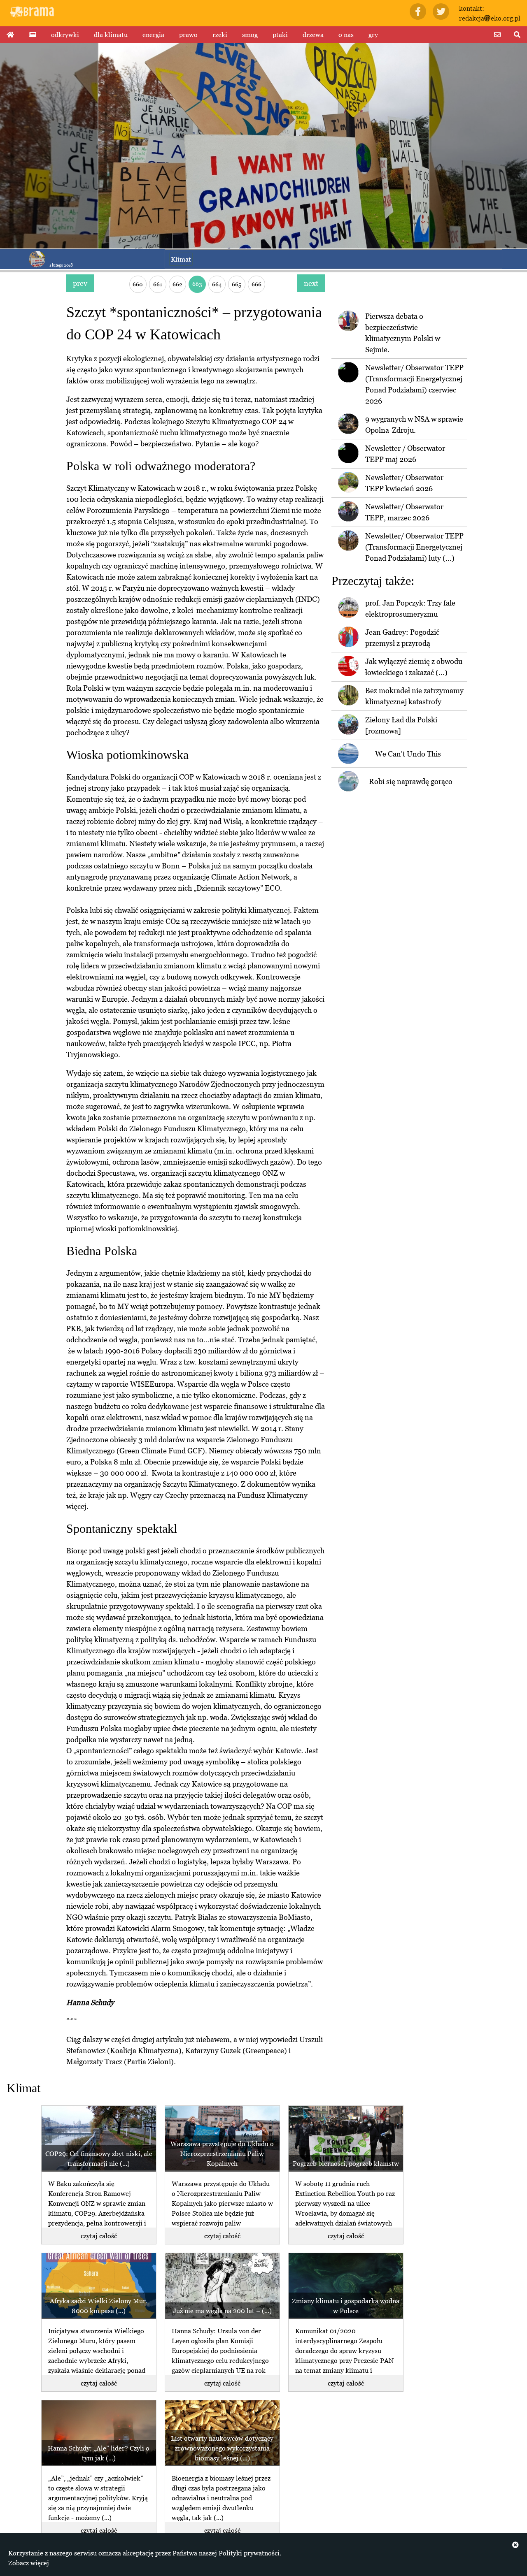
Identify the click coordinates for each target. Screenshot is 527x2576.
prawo (188, 35)
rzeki (220, 35)
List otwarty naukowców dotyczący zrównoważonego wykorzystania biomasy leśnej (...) (222, 2448)
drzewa (313, 35)
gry (373, 35)
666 (257, 284)
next (311, 283)
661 (158, 284)
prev (80, 283)
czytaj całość (99, 2236)
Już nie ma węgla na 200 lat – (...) (222, 2311)
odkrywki (65, 35)
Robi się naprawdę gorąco (411, 781)
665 (237, 284)
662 (177, 284)
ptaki (280, 35)
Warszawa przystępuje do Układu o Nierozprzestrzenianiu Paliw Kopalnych (222, 2154)
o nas (346, 35)
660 (138, 284)
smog (250, 35)
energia (153, 35)
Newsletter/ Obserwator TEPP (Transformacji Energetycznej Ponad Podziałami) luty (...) (414, 547)
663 (197, 284)
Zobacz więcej (29, 2563)
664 (217, 284)
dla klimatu (111, 35)
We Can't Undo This (408, 754)
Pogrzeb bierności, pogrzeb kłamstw (346, 2163)
